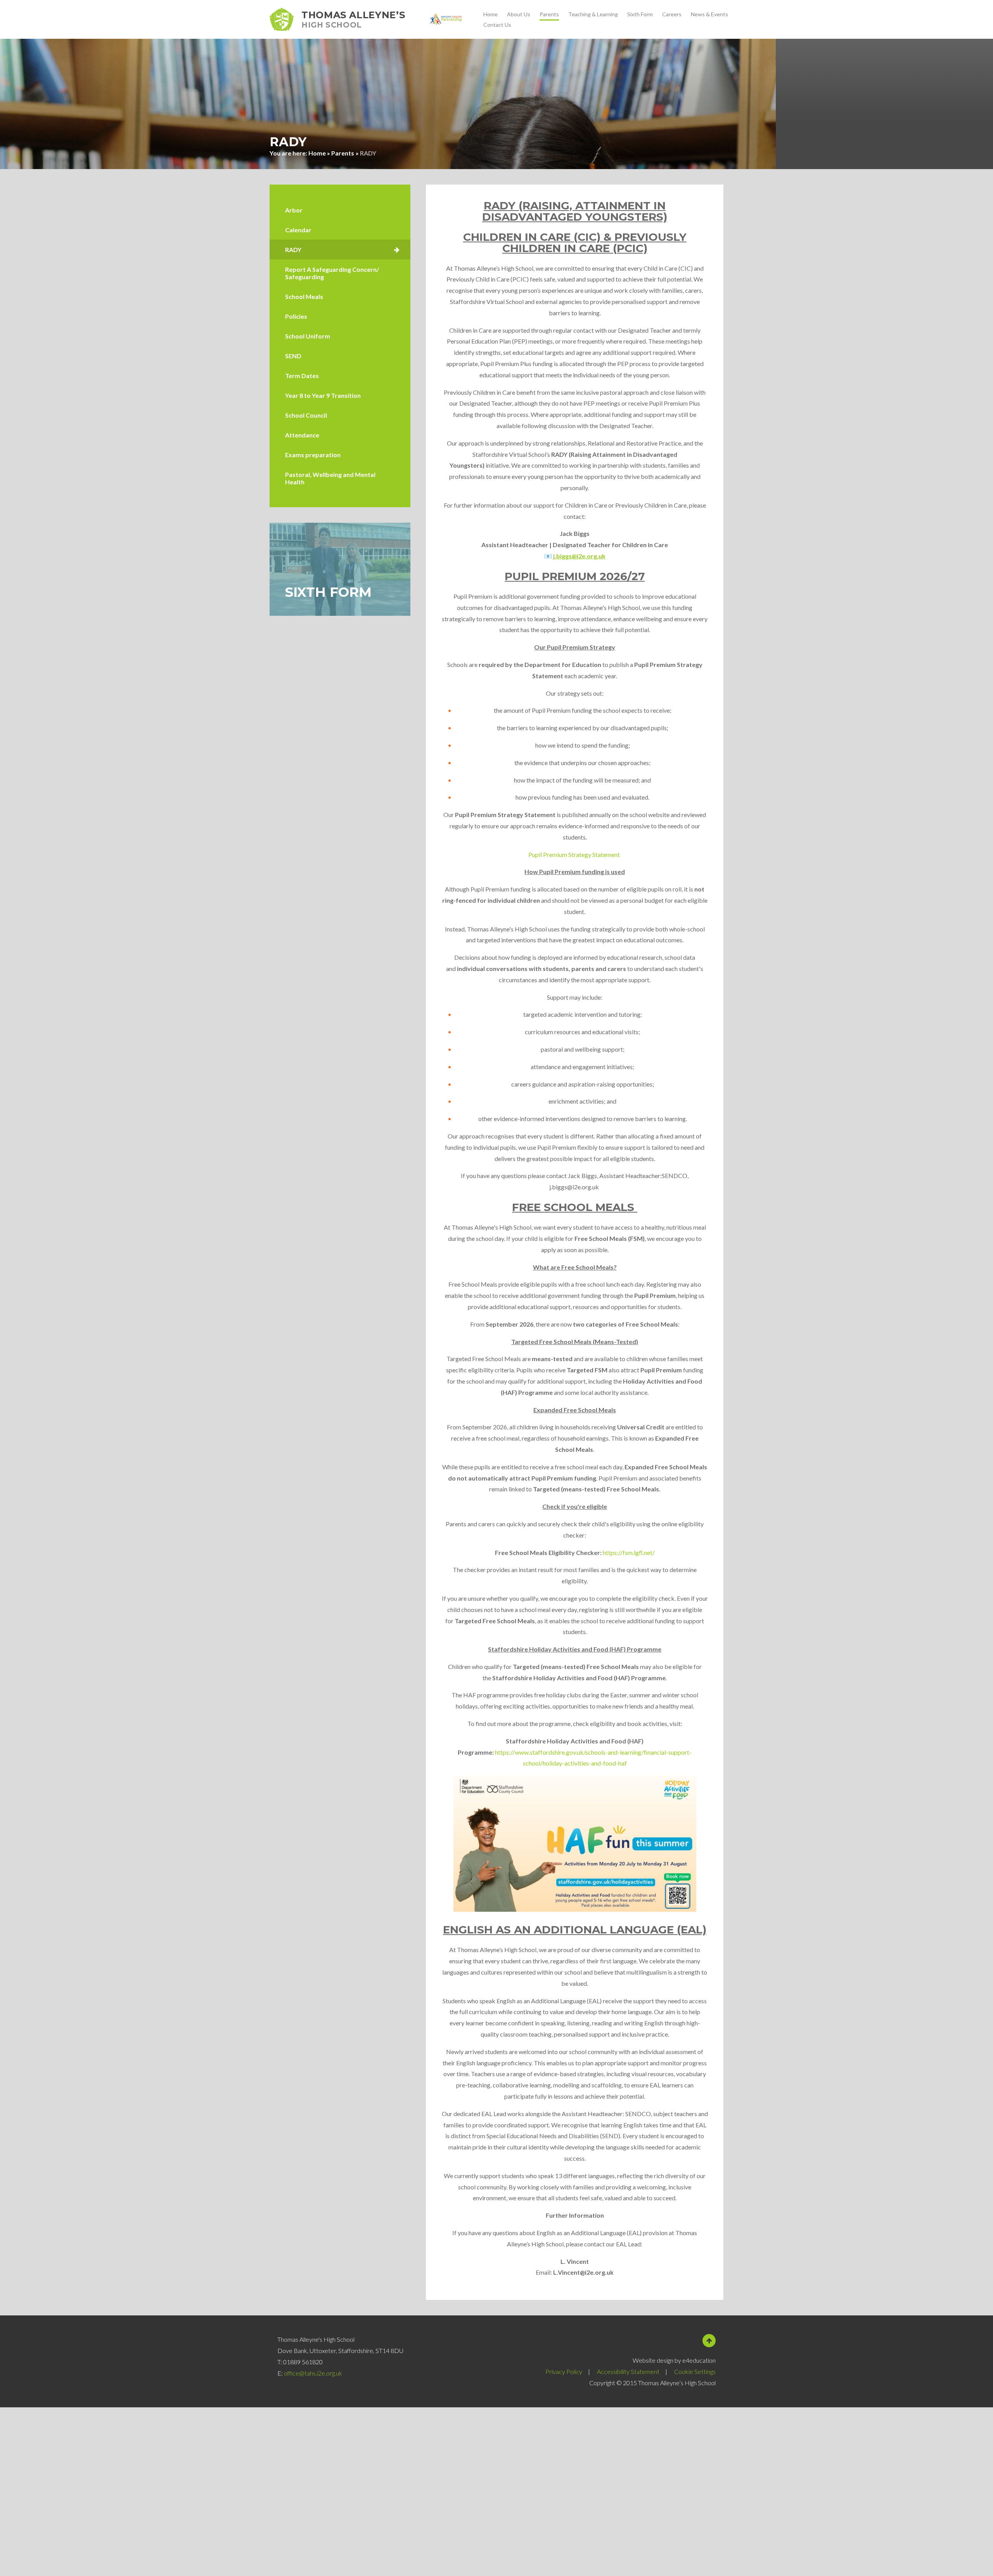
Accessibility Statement (628, 2371)
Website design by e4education (674, 2360)
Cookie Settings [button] (695, 2371)
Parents (343, 153)
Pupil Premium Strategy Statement (575, 854)
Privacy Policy (564, 2371)
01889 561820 (303, 2362)
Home (317, 153)
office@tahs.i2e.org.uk (313, 2373)
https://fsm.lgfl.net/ (629, 1552)
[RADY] (340, 250)
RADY (368, 153)
